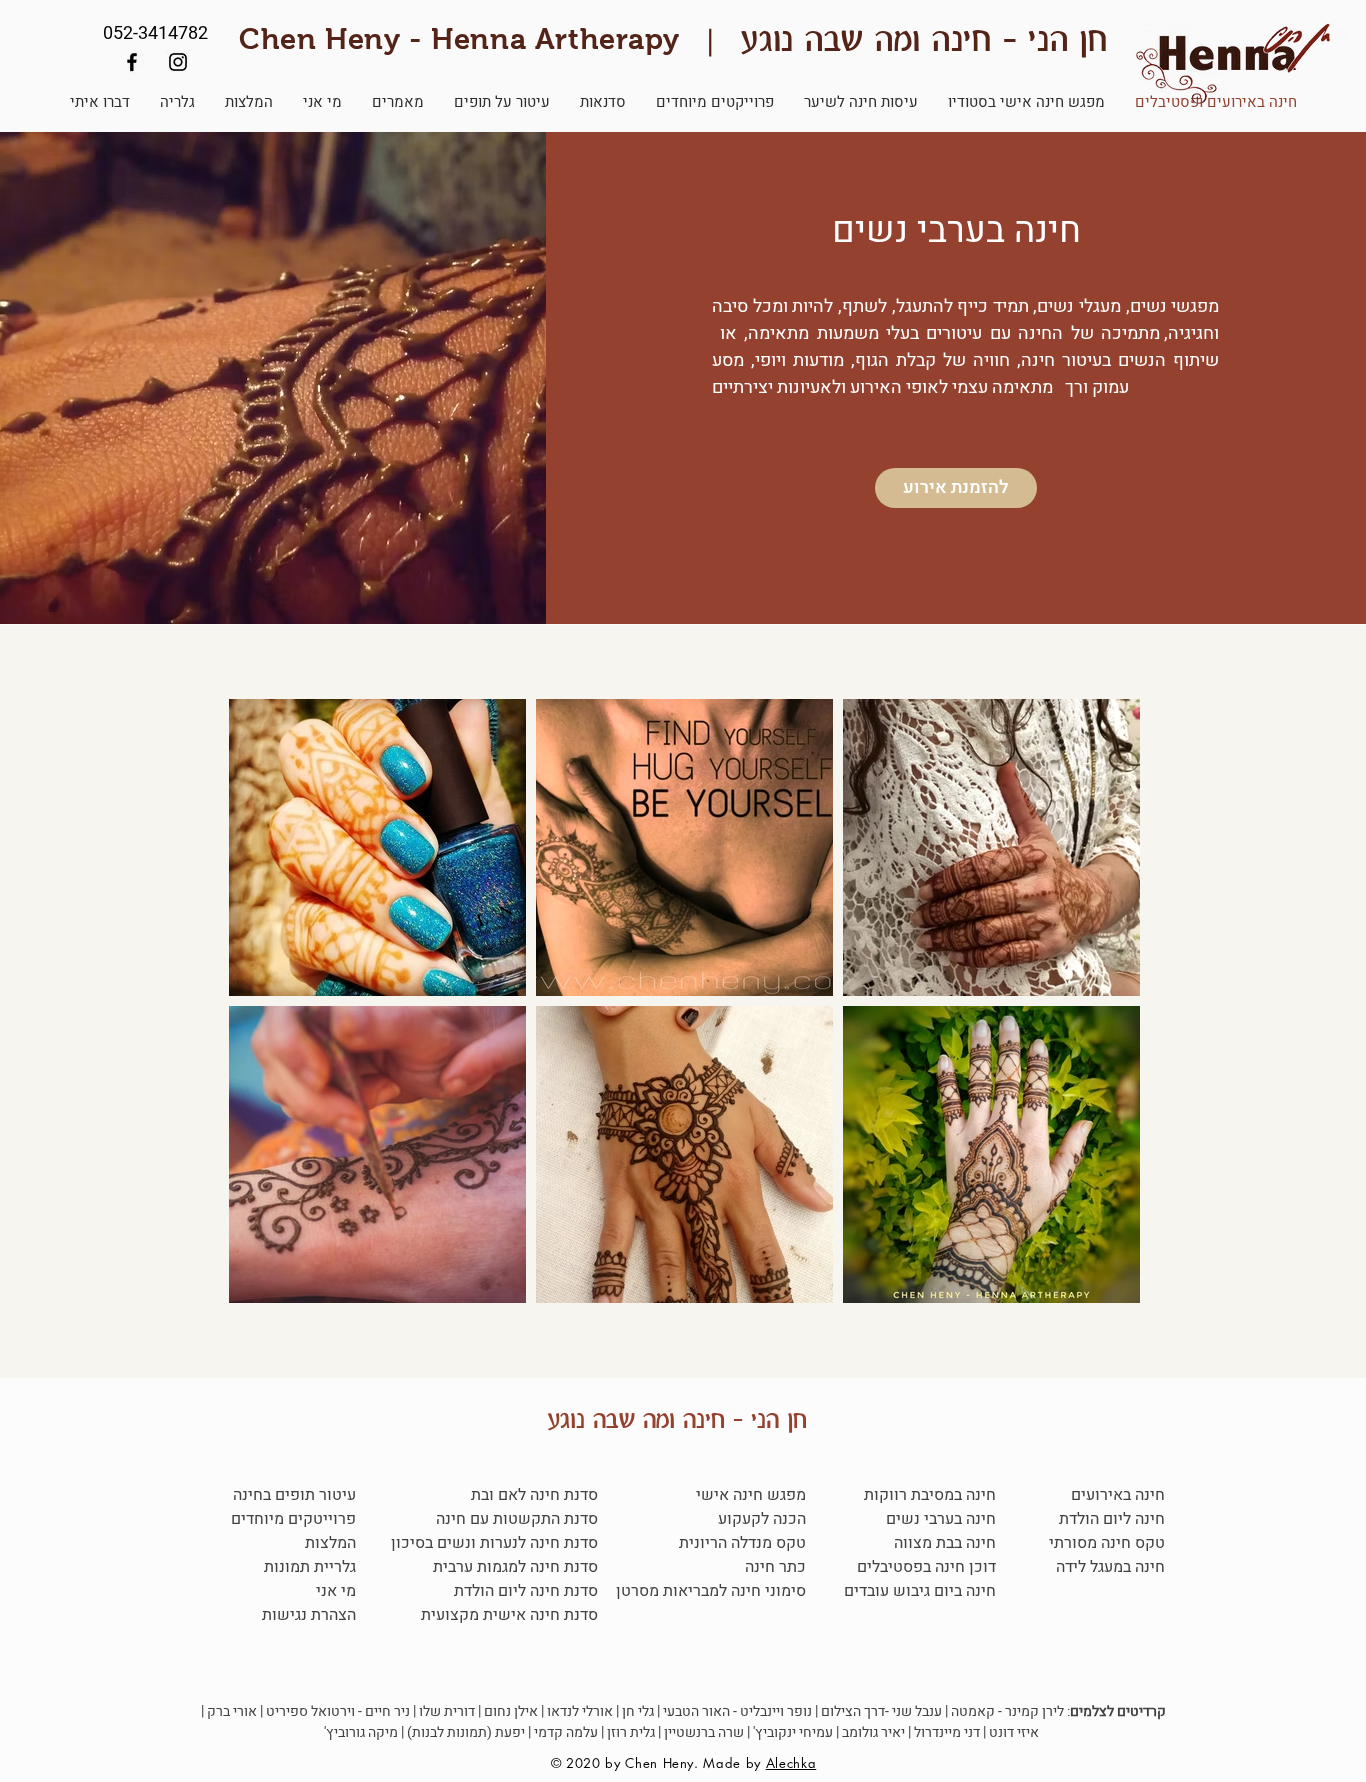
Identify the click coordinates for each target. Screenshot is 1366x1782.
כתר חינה (775, 1567)
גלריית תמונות (310, 1567)
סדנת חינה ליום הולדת (526, 1591)
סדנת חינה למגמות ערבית (513, 1567)
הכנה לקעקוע (762, 1519)
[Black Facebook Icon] (132, 62)
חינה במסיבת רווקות (930, 1495)
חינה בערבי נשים (941, 1519)
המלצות (330, 1543)
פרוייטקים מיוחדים (293, 1519)
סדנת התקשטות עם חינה (517, 1519)
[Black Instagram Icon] (178, 62)
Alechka (791, 1763)
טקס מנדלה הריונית (742, 1543)
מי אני (336, 1591)
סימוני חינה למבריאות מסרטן (711, 1591)
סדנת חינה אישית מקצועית (509, 1615)
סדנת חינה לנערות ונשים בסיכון (494, 1543)
